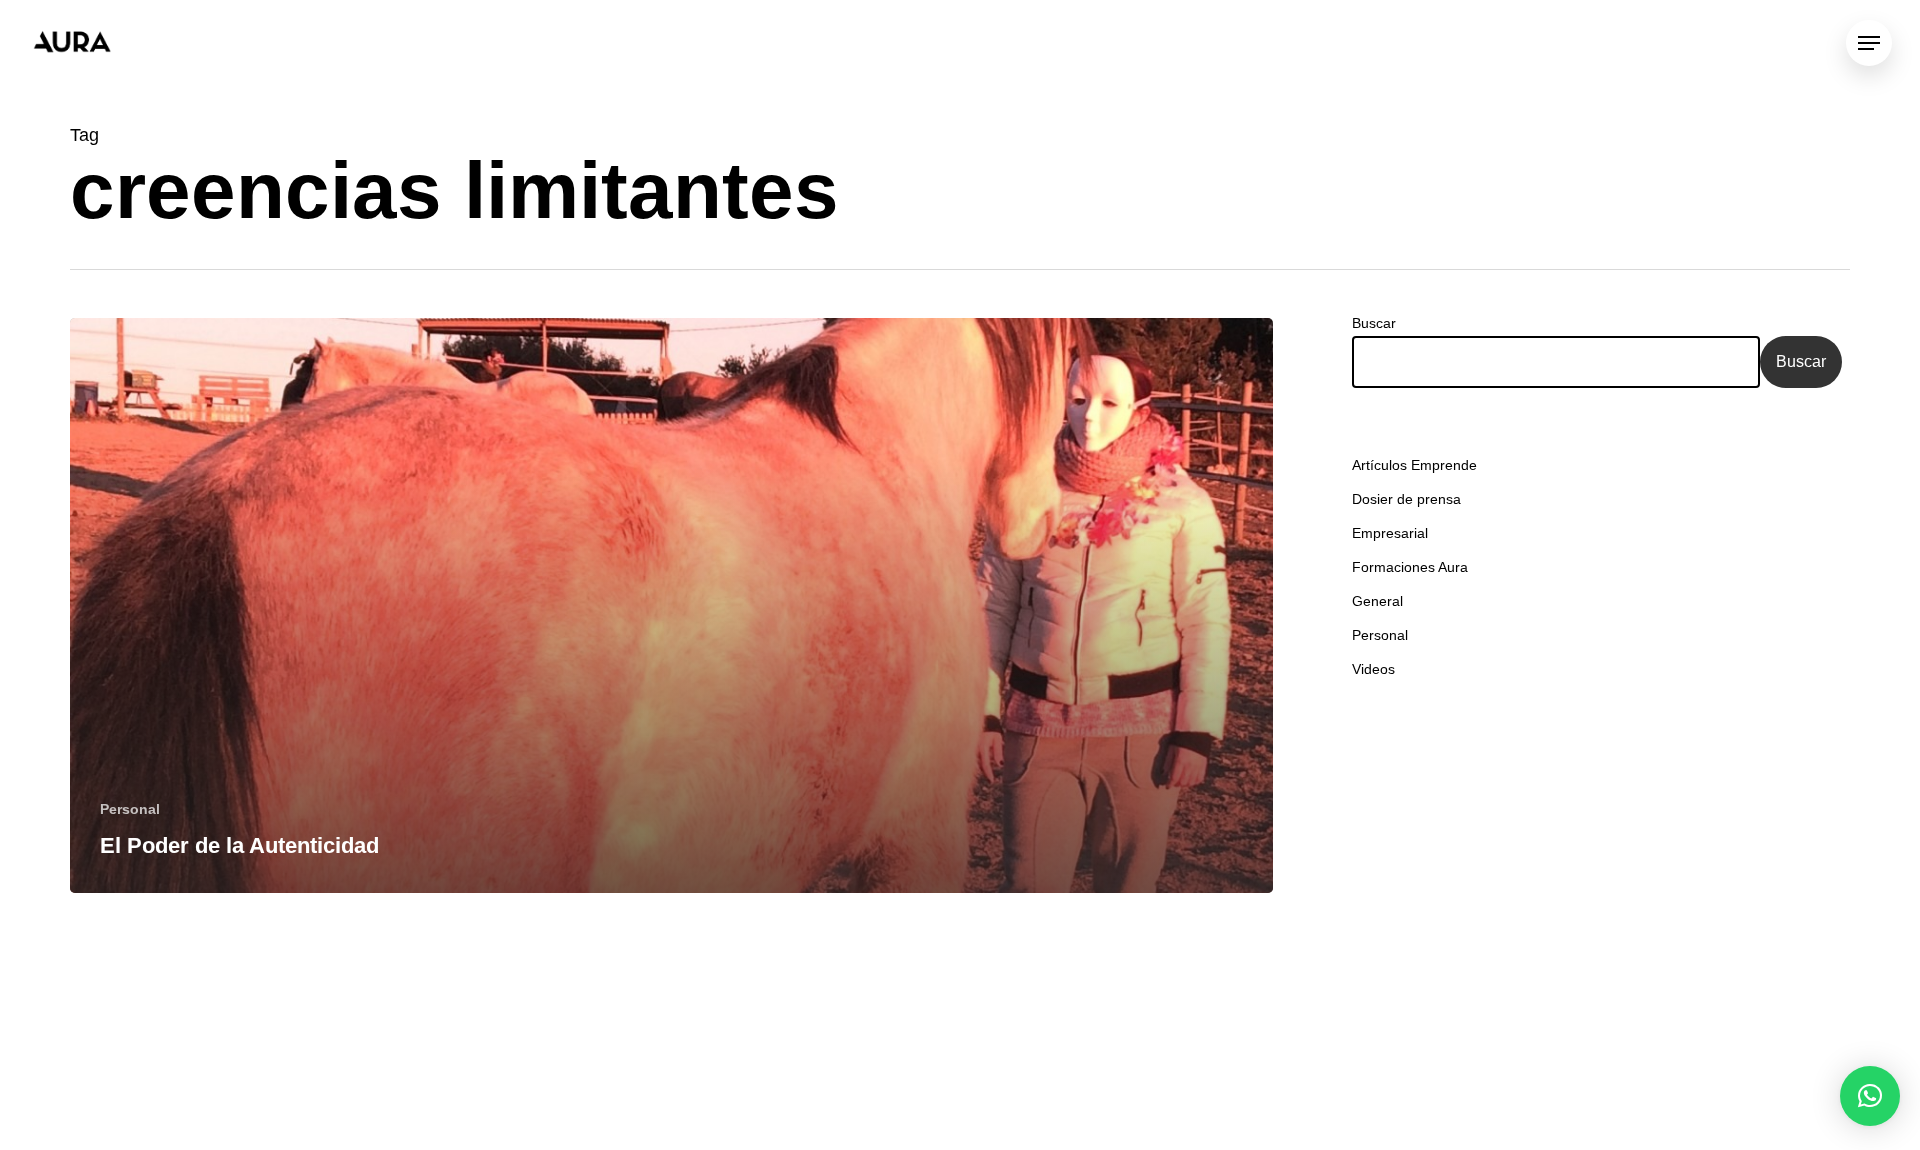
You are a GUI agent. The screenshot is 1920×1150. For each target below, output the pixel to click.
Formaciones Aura (1410, 567)
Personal (130, 809)
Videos (1373, 669)
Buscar (1374, 323)
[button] (1870, 1096)
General (1377, 601)
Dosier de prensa (1406, 499)
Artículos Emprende (1414, 465)
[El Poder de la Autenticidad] (671, 605)
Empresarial (1390, 533)
